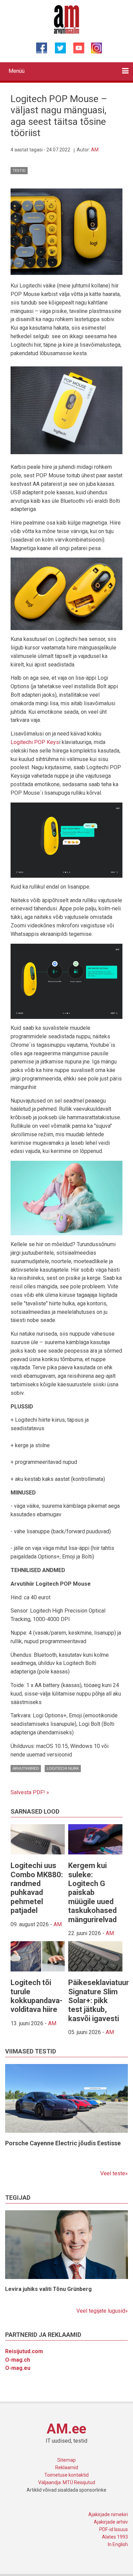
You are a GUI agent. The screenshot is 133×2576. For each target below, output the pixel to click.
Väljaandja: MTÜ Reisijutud (67, 2482)
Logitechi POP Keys (35, 742)
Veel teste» (114, 2173)
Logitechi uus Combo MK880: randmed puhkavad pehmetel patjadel (37, 1888)
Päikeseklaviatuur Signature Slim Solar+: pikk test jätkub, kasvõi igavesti (99, 2001)
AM (95, 150)
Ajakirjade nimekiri (108, 2514)
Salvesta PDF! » (30, 1792)
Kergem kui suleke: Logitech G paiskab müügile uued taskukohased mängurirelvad (92, 1892)
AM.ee (66, 2429)
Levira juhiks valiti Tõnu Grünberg (48, 2289)
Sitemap (66, 2460)
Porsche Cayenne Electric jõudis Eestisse (63, 2143)
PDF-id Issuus (114, 2529)
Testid (19, 171)
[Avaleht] (67, 19)
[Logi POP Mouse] (66, 231)
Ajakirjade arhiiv (111, 2522)
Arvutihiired (26, 1768)
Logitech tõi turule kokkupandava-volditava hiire (36, 1996)
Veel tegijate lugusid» (102, 2311)
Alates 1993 (115, 2537)
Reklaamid (67, 2467)
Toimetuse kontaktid (66, 2475)
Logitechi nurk (63, 1768)
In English (118, 2544)
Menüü (17, 71)
